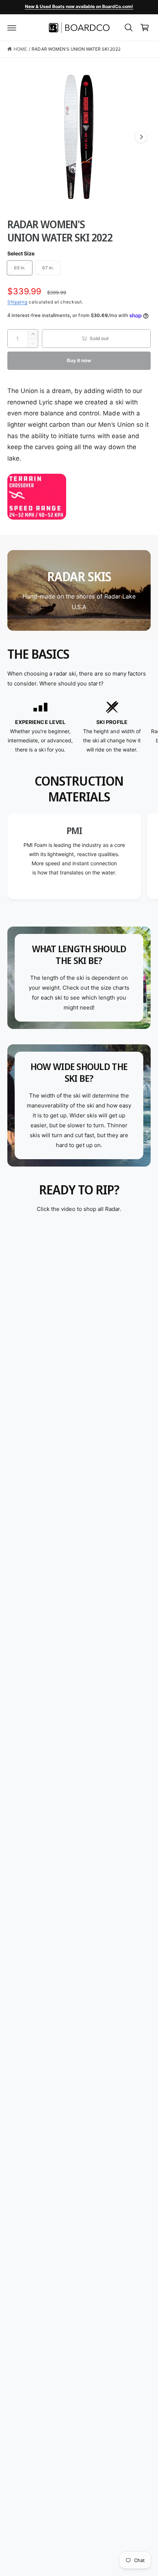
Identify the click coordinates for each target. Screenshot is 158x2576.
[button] (12, 28)
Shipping (17, 302)
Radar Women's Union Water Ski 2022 (76, 49)
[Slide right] (141, 137)
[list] (79, 727)
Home (20, 49)
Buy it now (79, 360)
